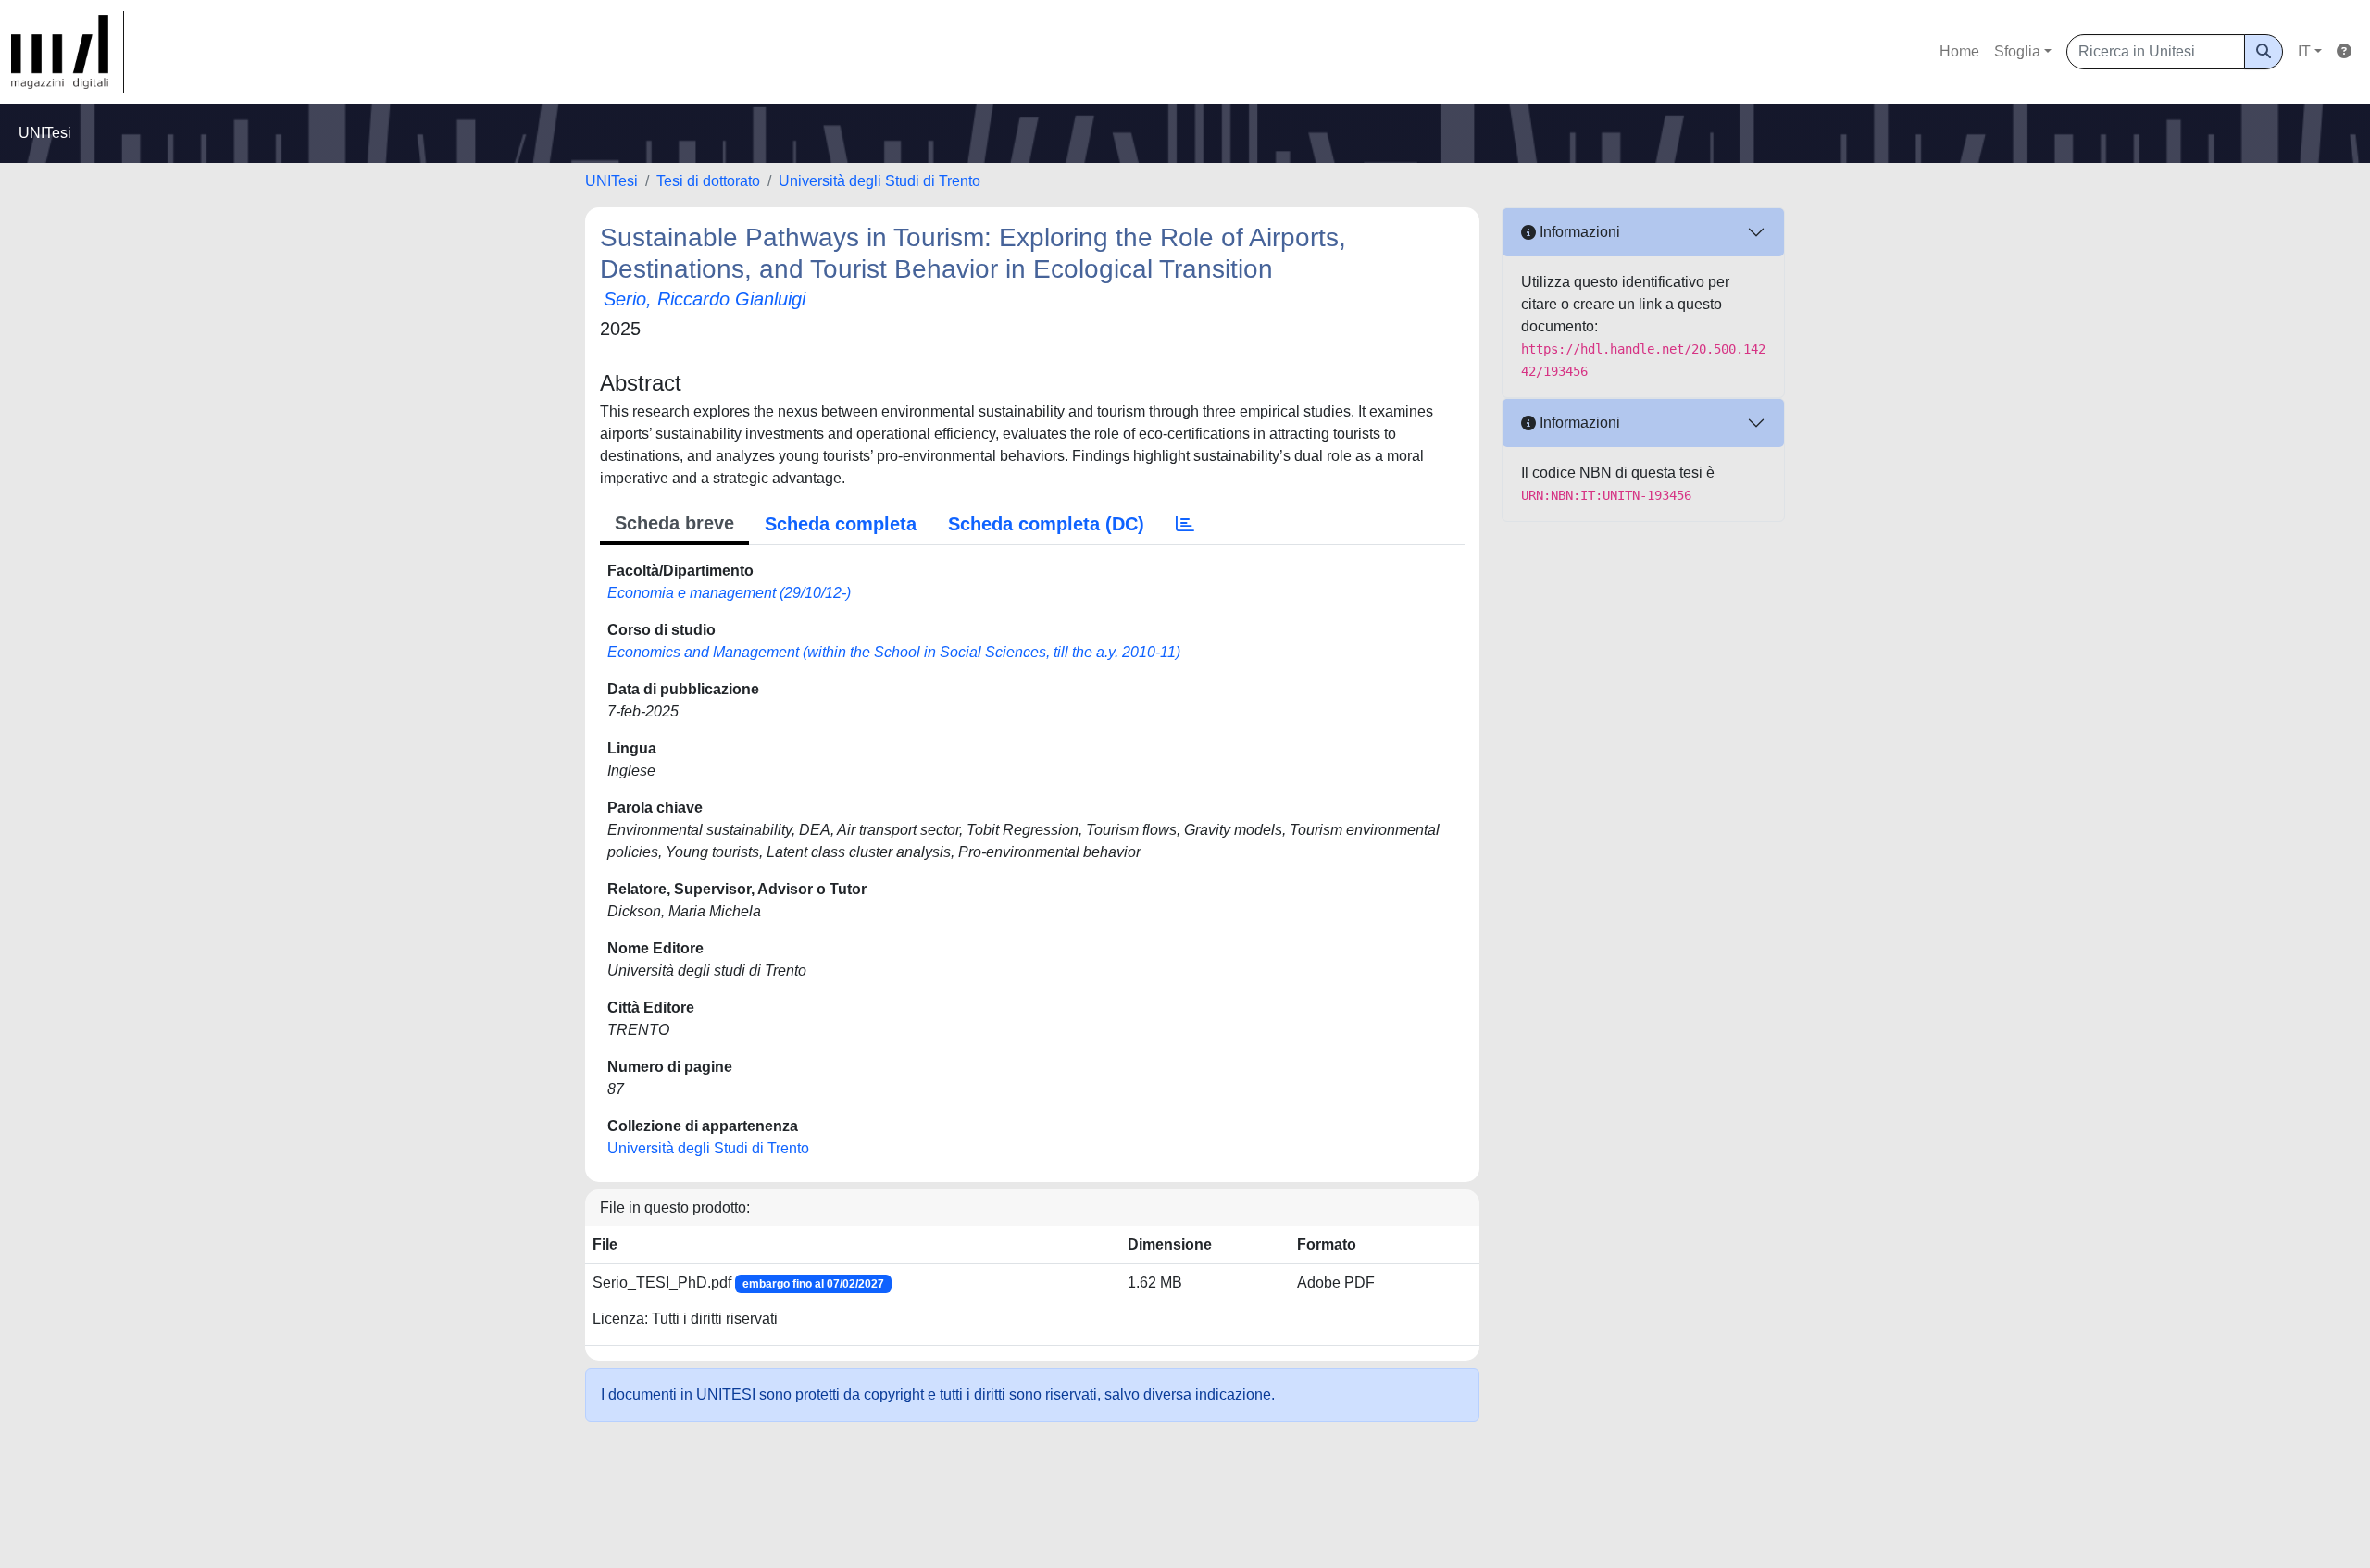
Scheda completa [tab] (841, 524)
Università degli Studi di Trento (879, 181)
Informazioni (1578, 232)
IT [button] (2304, 51)
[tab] (1185, 524)
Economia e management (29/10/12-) (729, 593)
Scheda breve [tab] (674, 523)
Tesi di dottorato (708, 181)
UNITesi (611, 181)
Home (1959, 51)
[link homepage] (68, 52)
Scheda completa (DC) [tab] (1046, 524)
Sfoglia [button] (2017, 51)
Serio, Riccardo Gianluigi (705, 299)
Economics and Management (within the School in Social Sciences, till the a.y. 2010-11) (894, 652)
